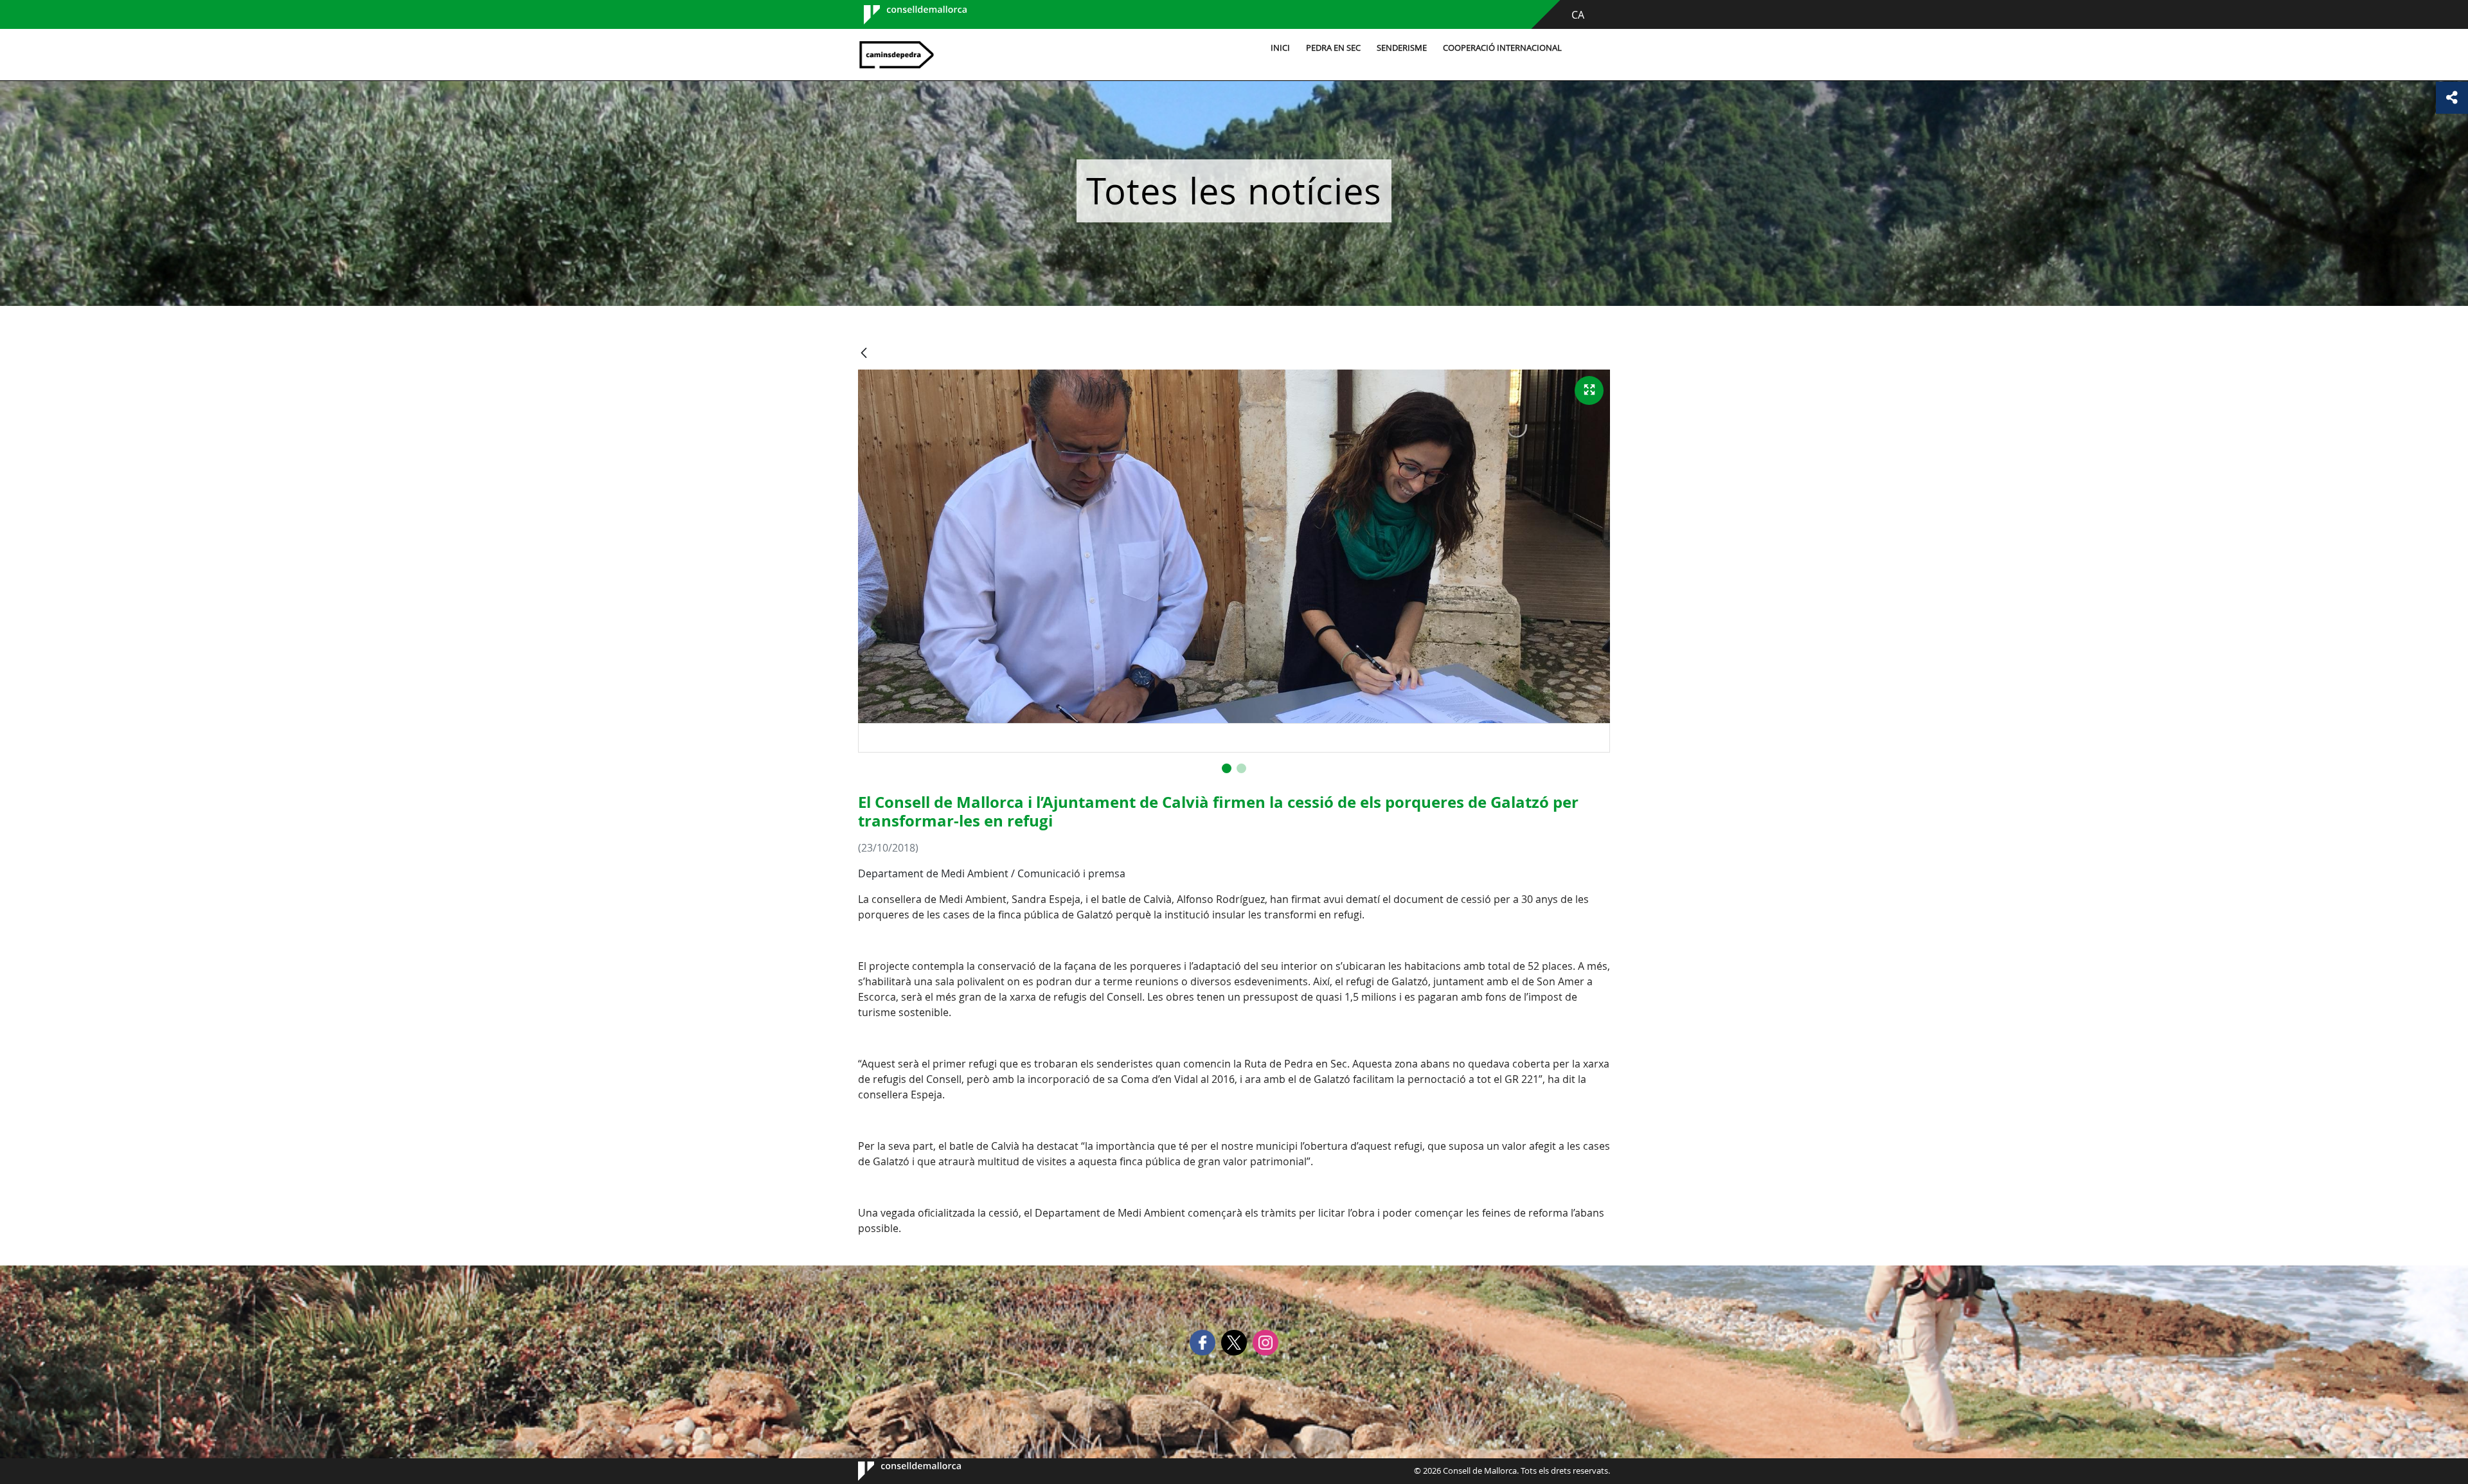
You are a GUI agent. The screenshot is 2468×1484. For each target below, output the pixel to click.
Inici (1280, 48)
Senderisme (1402, 48)
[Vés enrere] (864, 354)
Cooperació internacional (1502, 48)
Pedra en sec (1333, 48)
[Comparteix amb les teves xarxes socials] (2452, 98)
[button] (1227, 768)
